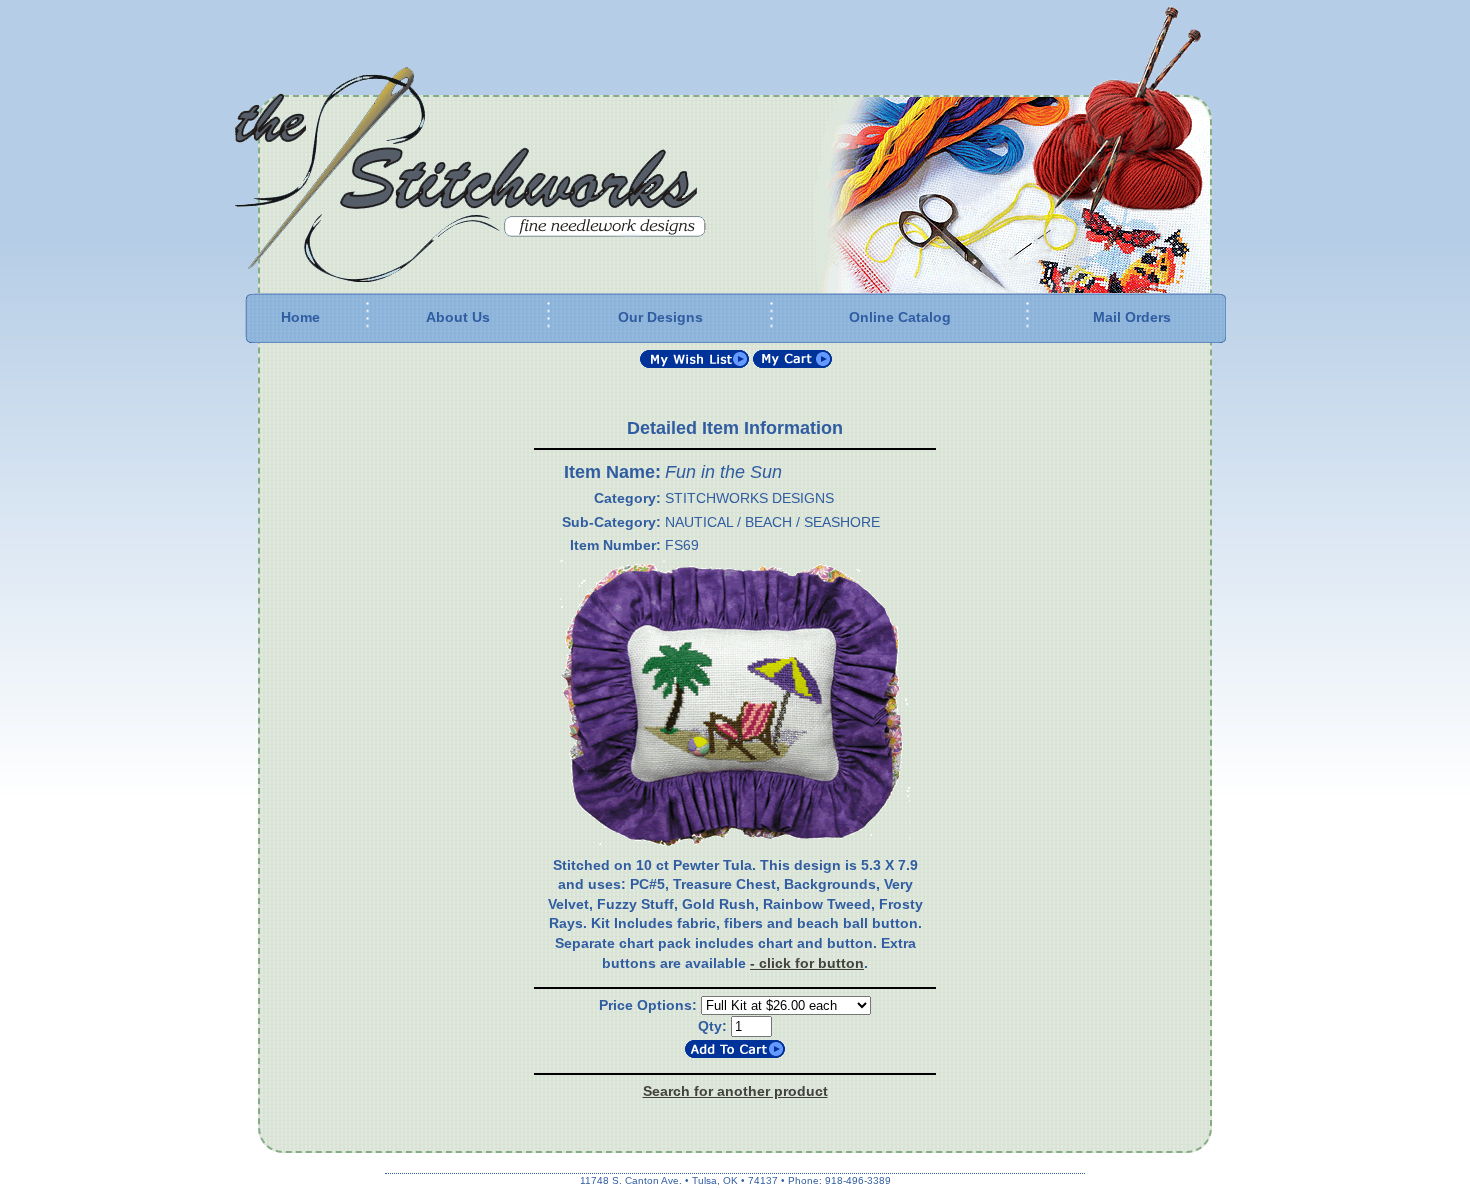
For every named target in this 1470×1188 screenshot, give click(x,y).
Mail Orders (1132, 317)
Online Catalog (900, 317)
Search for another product (735, 1091)
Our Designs (660, 317)
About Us (458, 317)
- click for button (807, 963)
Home (300, 317)
